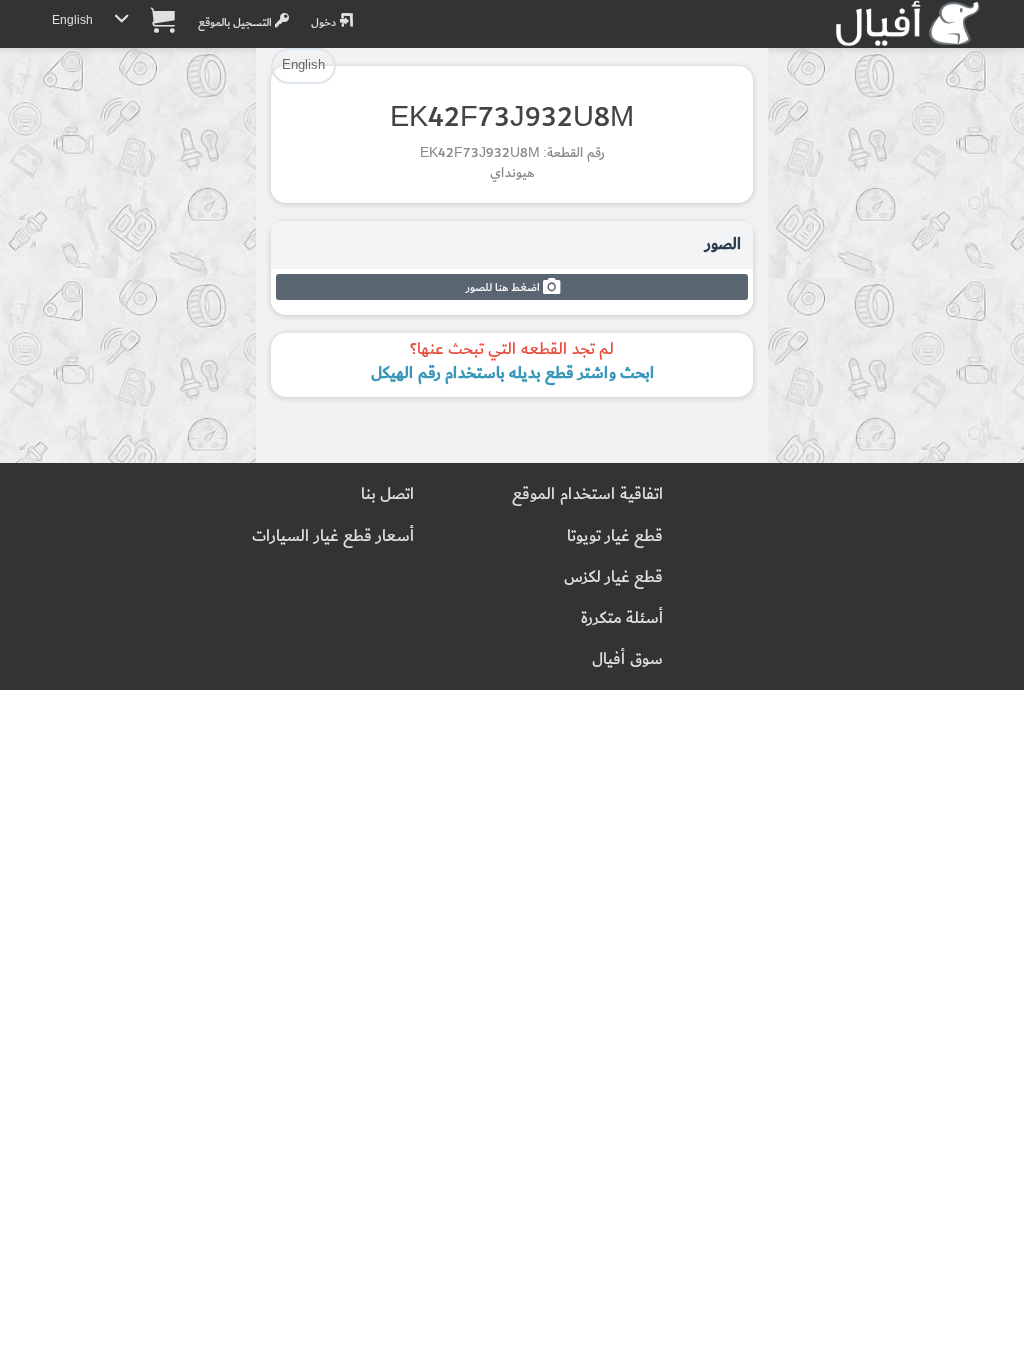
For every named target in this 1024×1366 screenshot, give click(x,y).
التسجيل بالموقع (236, 22)
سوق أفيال (627, 659)
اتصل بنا (387, 494)
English (72, 20)
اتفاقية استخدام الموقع (587, 494)
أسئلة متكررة (622, 618)
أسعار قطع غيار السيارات (333, 536)
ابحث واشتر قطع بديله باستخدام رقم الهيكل (512, 373)
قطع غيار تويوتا (615, 536)
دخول (325, 22)
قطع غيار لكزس (613, 577)
